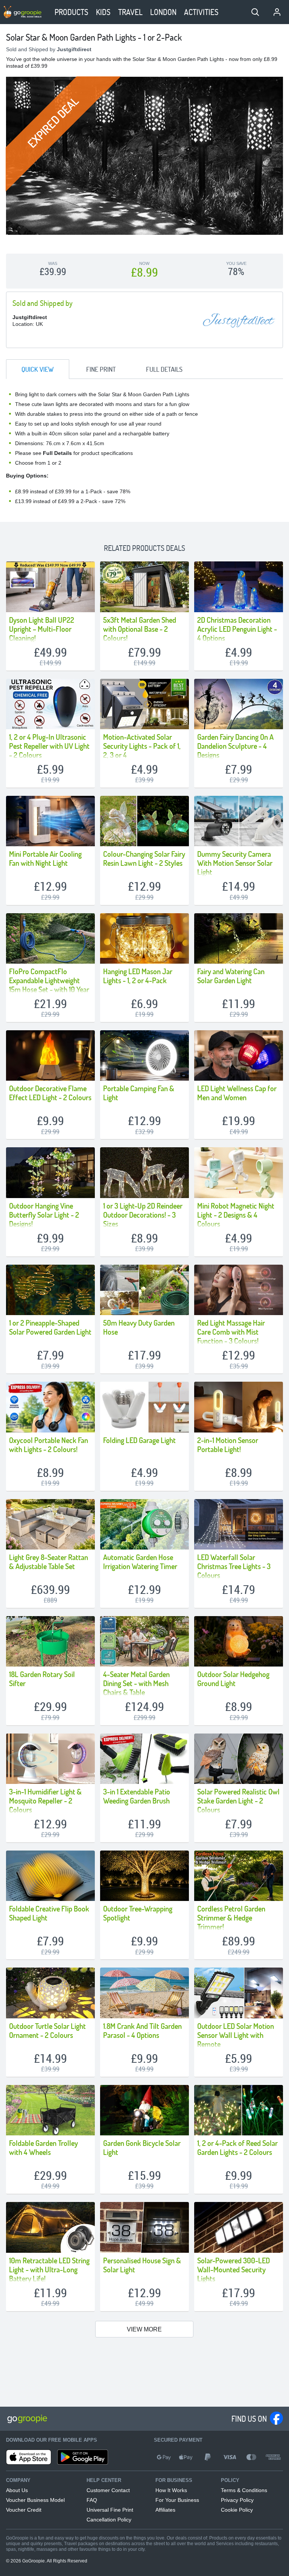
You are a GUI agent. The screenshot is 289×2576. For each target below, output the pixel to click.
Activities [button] (201, 12)
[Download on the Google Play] (83, 2457)
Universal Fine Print (110, 2510)
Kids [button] (103, 12)
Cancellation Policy (109, 2520)
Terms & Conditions (244, 2490)
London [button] (163, 12)
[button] (255, 12)
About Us (17, 2490)
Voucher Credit (24, 2510)
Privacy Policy (237, 2500)
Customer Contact (108, 2490)
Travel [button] (130, 12)
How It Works (171, 2490)
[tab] (38, 369)
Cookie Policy (237, 2510)
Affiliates (165, 2510)
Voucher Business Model (35, 2500)
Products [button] (71, 12)
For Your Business (177, 2500)
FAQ (92, 2500)
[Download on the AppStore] (29, 2457)
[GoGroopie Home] (23, 12)
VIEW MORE (144, 2329)
